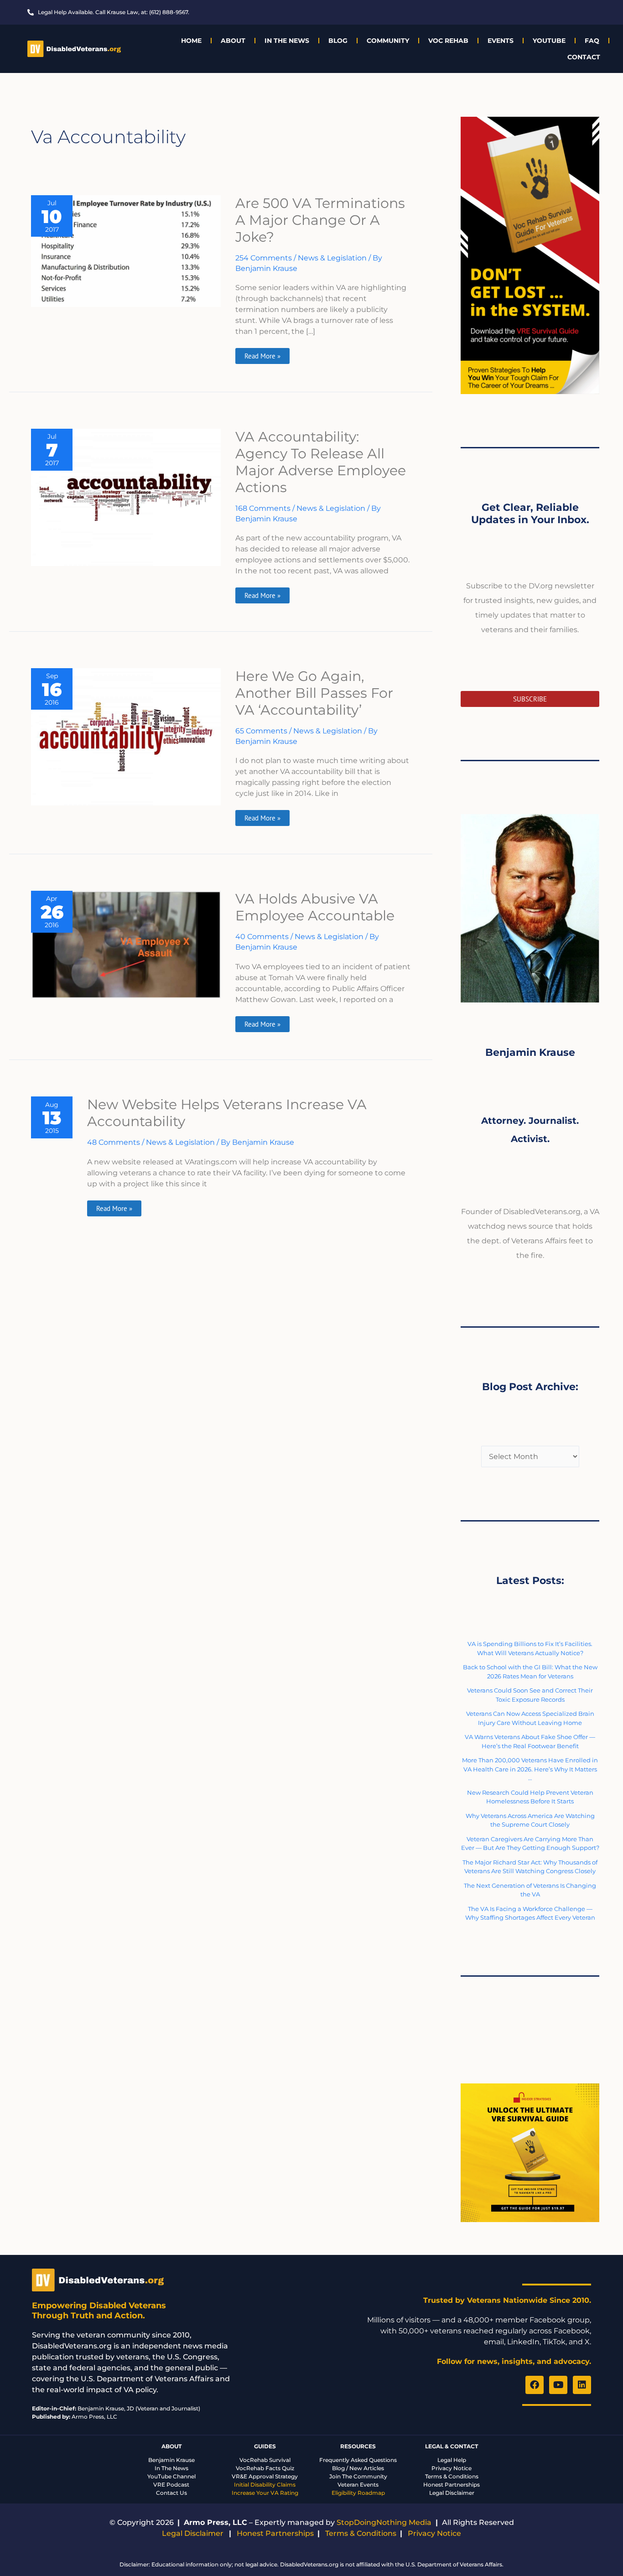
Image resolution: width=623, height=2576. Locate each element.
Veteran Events (358, 2485)
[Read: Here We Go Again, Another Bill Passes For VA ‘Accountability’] (126, 736)
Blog (338, 41)
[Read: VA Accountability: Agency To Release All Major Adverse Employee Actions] (126, 497)
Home (191, 41)
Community (388, 41)
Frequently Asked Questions (358, 2460)
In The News (287, 41)
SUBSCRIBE (530, 699)
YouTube (549, 41)
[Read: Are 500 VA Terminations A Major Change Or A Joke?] (126, 251)
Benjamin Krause (171, 2460)
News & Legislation (332, 258)
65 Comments (261, 731)
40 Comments (262, 937)
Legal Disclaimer (452, 2493)
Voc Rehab (448, 41)
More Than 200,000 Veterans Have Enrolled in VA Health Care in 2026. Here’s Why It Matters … (530, 1769)
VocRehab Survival (265, 2460)
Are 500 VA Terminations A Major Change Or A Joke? (320, 220)
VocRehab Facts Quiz (265, 2468)
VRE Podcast (171, 2485)
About (233, 41)
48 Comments (114, 1142)
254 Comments (264, 258)
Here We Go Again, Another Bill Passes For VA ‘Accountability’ (314, 693)
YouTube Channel (171, 2476)
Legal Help (452, 2460)
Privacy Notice (452, 2468)
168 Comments (263, 508)
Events (501, 41)
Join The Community (358, 2476)
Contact (584, 57)
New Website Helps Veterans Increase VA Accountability (227, 1113)
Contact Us (171, 2493)
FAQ (592, 41)
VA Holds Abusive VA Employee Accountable (315, 907)
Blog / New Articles (358, 2468)
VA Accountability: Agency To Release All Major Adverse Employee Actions (321, 462)
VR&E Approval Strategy (265, 2476)
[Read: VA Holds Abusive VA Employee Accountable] (126, 944)
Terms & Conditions (452, 2476)
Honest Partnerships (452, 2485)
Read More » (262, 354)
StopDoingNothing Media (384, 2522)
